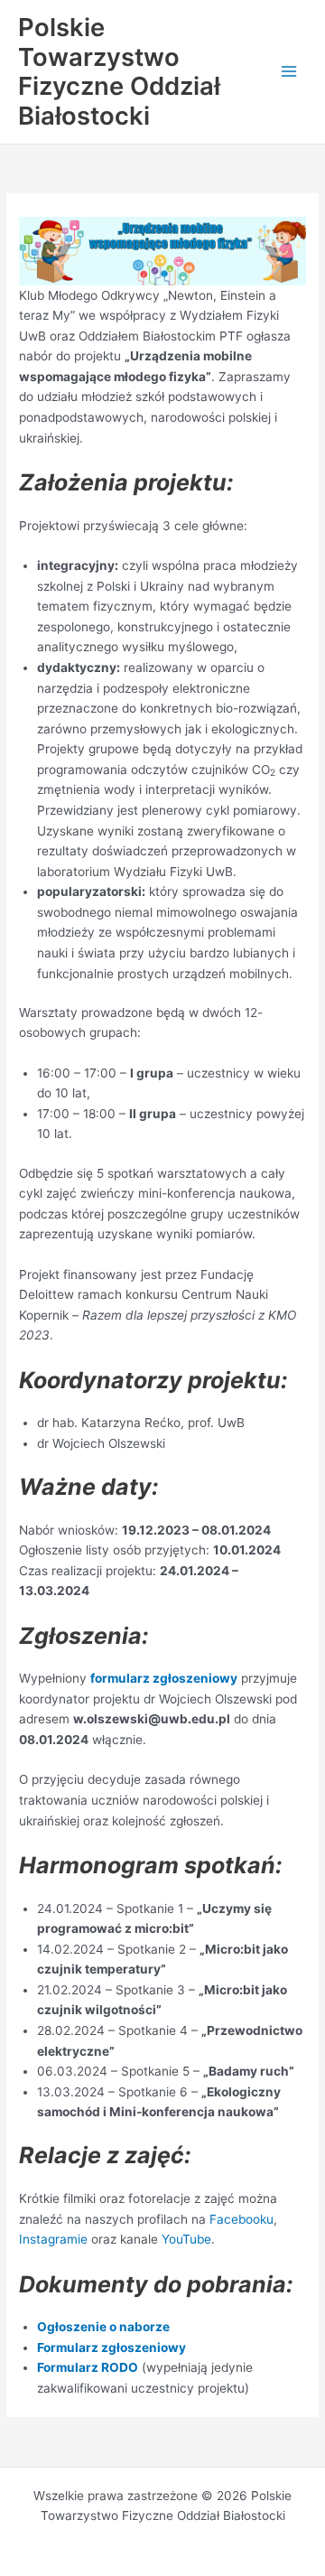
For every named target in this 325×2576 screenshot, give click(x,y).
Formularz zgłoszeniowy (111, 2347)
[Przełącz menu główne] (289, 72)
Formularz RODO (88, 2367)
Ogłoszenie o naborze (103, 2327)
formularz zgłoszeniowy (164, 1678)
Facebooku (241, 2219)
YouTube (186, 2239)
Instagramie (53, 2239)
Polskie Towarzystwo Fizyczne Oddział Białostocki (119, 71)
